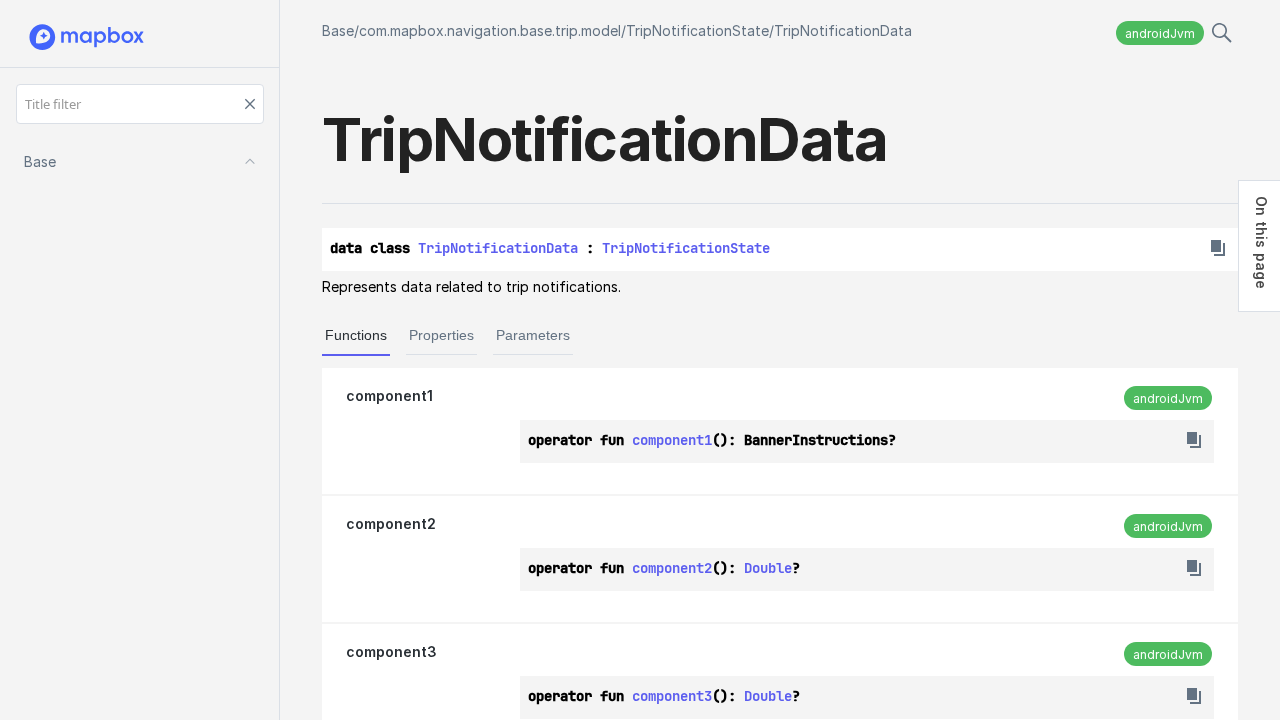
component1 (389, 395)
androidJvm (1160, 33)
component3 (391, 651)
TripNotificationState (697, 30)
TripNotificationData (843, 30)
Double (768, 568)
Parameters (533, 335)
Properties (441, 335)
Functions (356, 335)
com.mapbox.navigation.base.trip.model (490, 30)
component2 (391, 523)
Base (338, 30)
